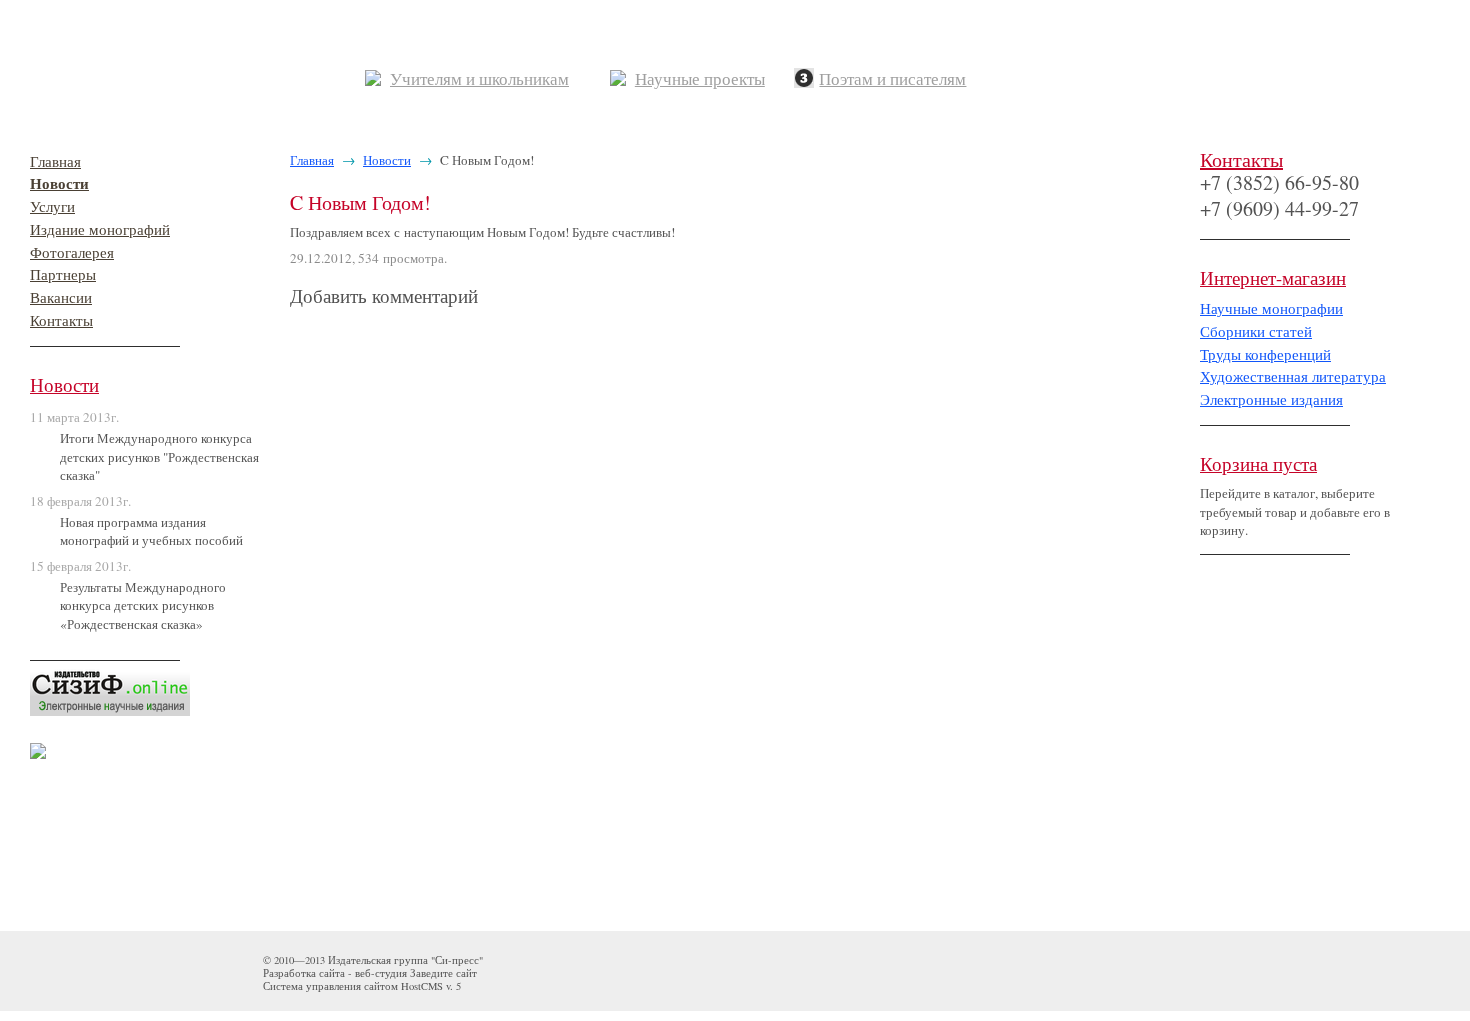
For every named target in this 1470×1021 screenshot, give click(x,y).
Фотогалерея (72, 252)
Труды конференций (1265, 354)
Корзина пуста (1258, 463)
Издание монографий (100, 229)
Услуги (52, 206)
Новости (59, 183)
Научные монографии (1271, 308)
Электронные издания (1271, 399)
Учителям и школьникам (479, 79)
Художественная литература (1293, 376)
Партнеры (63, 274)
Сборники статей (1256, 331)
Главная (55, 161)
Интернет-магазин (1273, 277)
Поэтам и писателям (892, 79)
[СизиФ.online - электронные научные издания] (110, 686)
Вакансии (61, 297)
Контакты (61, 320)
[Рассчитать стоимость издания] (38, 746)
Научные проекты (700, 79)
